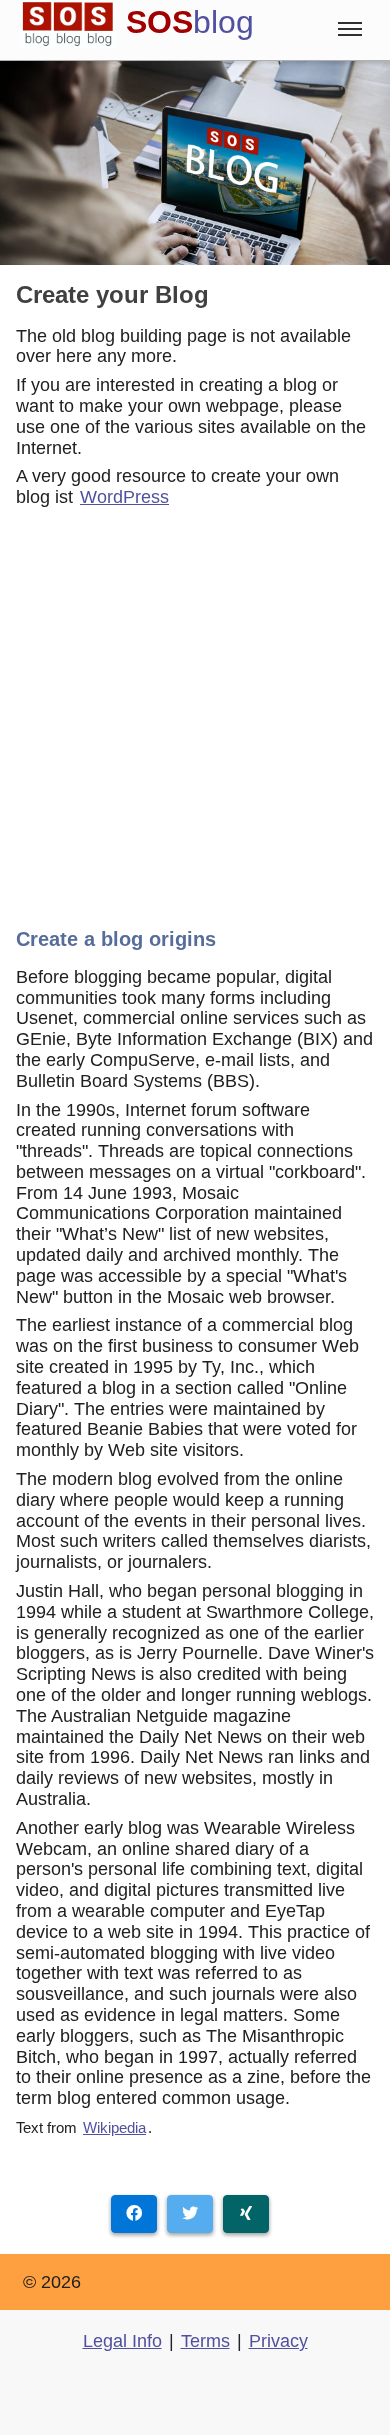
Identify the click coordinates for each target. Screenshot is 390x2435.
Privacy (278, 2341)
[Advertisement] (195, 711)
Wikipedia (114, 2127)
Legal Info (122, 2341)
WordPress (124, 497)
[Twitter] (190, 2214)
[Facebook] (134, 2214)
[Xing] (246, 2214)
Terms (205, 2341)
